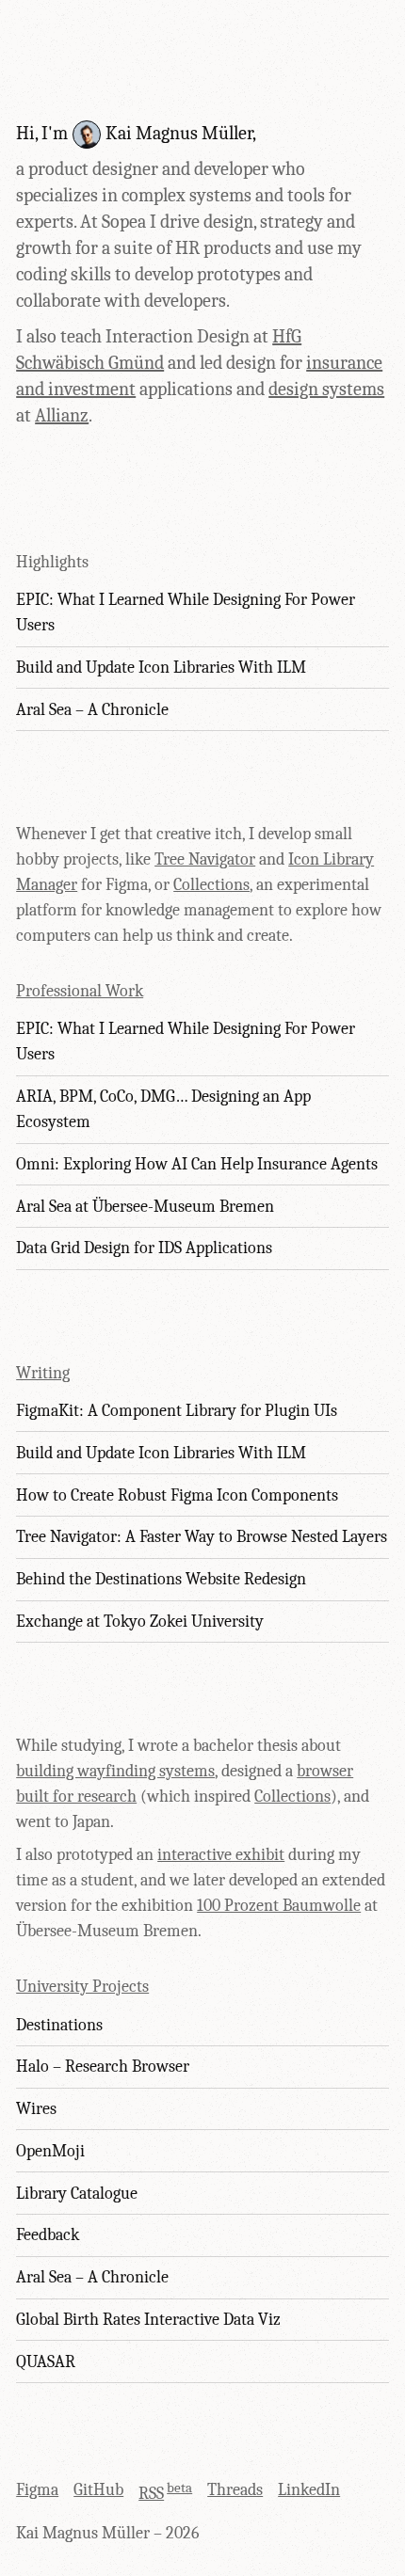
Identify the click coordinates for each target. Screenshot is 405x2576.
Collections (211, 885)
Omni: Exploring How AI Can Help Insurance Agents (197, 1164)
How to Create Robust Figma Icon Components (177, 1495)
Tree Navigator (205, 859)
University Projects (82, 1987)
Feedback (48, 2235)
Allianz (62, 415)
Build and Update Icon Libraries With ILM (161, 668)
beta (179, 2488)
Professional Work (80, 991)
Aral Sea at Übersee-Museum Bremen (145, 1207)
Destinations (59, 2025)
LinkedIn (309, 2490)
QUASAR (46, 2362)
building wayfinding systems (115, 1771)
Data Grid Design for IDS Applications (144, 1248)
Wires (36, 2109)
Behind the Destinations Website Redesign (161, 1579)
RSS (151, 2494)
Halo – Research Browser (103, 2067)
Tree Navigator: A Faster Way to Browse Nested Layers (202, 1537)
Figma (37, 2490)
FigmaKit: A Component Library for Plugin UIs (177, 1411)
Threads (235, 2490)
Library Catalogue (77, 2194)
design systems (326, 389)
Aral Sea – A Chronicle (92, 710)
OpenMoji (50, 2151)
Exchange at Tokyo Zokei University (140, 1622)
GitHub (98, 2490)
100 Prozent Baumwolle (279, 1906)
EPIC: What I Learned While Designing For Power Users (186, 612)
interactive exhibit (221, 1855)
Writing (43, 1373)
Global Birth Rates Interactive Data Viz (148, 2320)
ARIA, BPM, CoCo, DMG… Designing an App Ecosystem (163, 1109)
